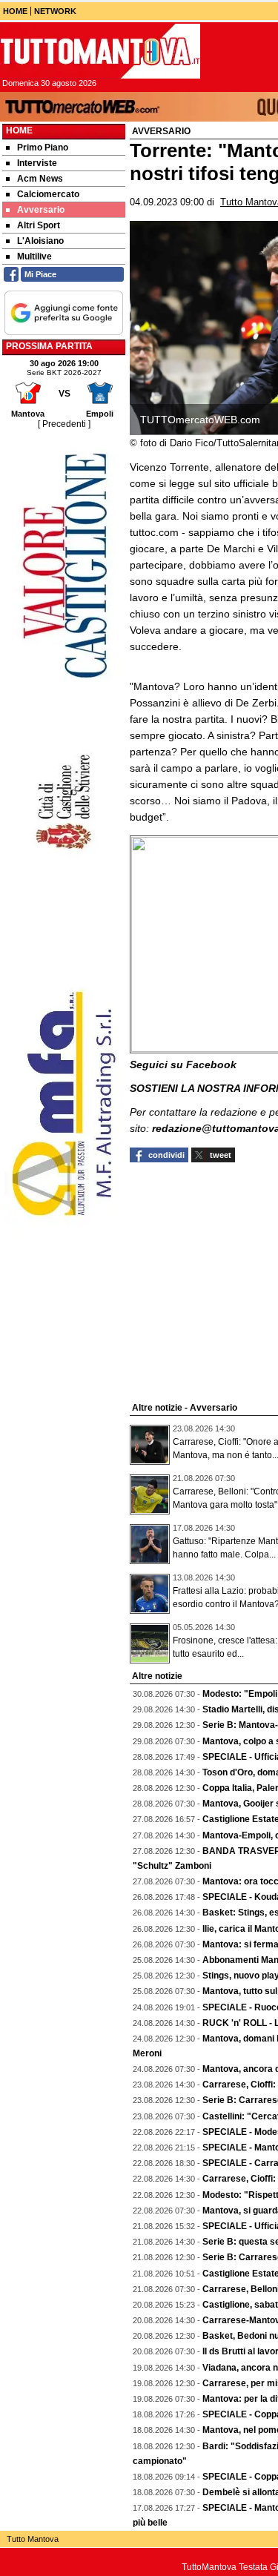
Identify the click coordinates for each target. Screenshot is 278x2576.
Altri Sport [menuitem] (39, 225)
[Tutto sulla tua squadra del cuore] (100, 51)
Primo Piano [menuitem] (43, 148)
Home (19, 130)
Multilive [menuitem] (34, 256)
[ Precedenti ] (64, 424)
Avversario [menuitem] (41, 210)
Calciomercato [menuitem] (48, 194)
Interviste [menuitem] (37, 163)
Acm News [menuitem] (40, 179)
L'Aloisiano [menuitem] (40, 241)
